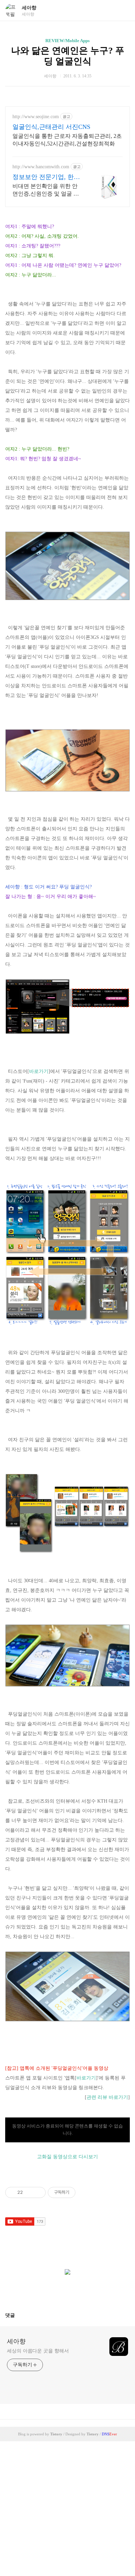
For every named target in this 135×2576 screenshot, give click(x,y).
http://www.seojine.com (36, 117)
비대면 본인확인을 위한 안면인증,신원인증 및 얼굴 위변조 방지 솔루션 (46, 190)
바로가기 (39, 1071)
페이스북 (51, 2291)
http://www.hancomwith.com (41, 167)
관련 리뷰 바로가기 (107, 2097)
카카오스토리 (67, 2291)
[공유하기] (29, 2192)
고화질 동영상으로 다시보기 (67, 2157)
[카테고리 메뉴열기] (123, 11)
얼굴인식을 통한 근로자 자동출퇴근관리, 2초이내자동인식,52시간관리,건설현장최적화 (67, 140)
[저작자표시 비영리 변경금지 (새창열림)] (85, 2192)
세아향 (29, 8)
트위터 (84, 2291)
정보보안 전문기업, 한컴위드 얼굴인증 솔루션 (46, 177)
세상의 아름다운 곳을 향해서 (38, 2351)
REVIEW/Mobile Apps (67, 41)
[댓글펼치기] (18, 2315)
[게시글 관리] (38, 2192)
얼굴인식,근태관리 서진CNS (51, 127)
